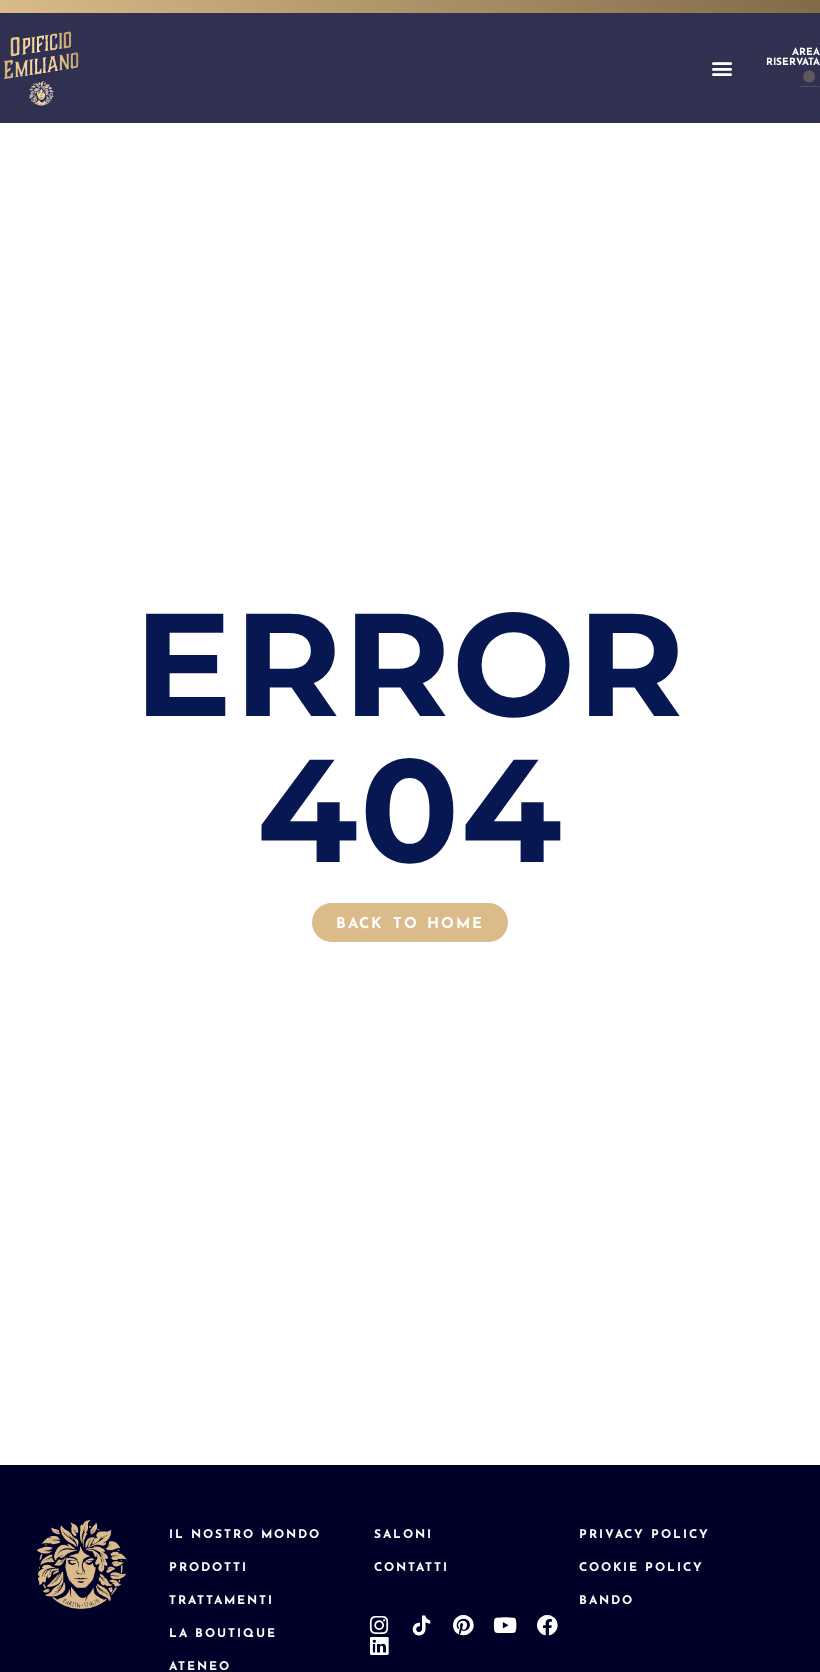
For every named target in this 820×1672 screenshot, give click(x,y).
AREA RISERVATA (793, 56)
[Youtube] (505, 1625)
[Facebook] (547, 1625)
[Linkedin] (379, 1646)
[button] (721, 68)
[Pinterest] (463, 1625)
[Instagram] (379, 1625)
